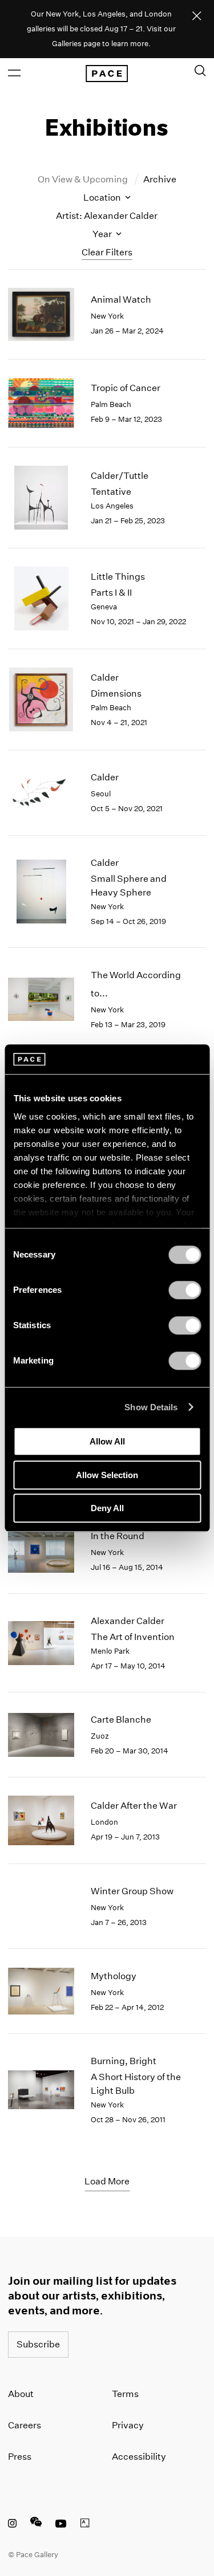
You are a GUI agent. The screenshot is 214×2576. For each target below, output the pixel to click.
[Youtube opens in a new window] (61, 2525)
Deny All (107, 1508)
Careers (25, 2425)
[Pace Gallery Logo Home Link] (107, 74)
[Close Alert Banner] (197, 17)
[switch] (185, 1290)
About (21, 2394)
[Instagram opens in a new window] (12, 2525)
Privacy (128, 2425)
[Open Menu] (14, 73)
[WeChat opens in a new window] (36, 2525)
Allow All (107, 1441)
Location (103, 198)
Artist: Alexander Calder (107, 216)
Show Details (151, 1407)
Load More (107, 2181)
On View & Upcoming (84, 179)
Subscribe (38, 2344)
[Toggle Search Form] (200, 71)
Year (103, 234)
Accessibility (139, 2457)
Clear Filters (107, 252)
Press (20, 2457)
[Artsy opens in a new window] (85, 2525)
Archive (160, 179)
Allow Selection (107, 1475)
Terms (125, 2394)
